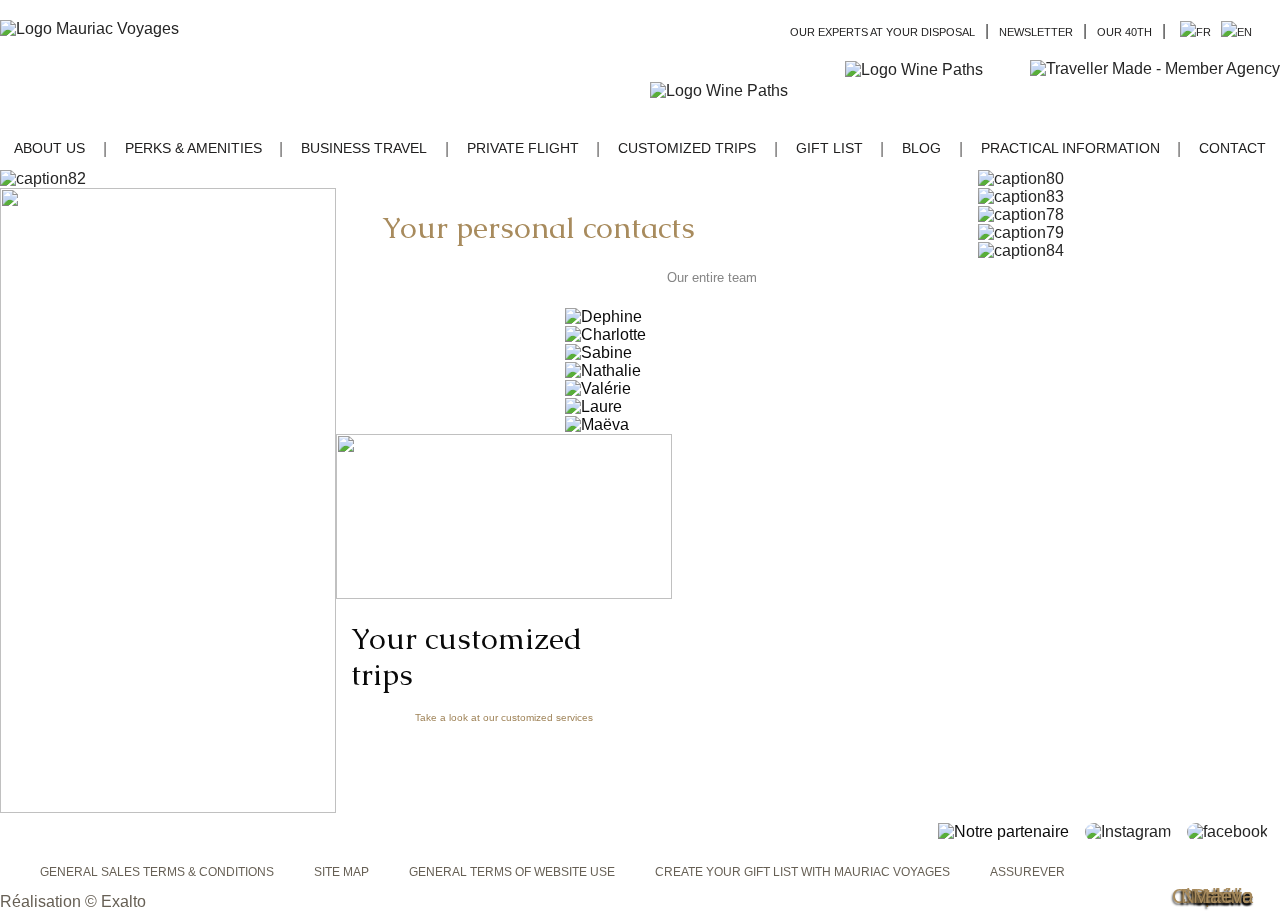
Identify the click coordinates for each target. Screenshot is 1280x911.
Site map (341, 872)
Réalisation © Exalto (73, 901)
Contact (1232, 148)
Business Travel (364, 148)
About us (49, 148)
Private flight (523, 148)
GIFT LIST (829, 148)
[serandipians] (1155, 90)
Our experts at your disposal (882, 32)
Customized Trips (687, 148)
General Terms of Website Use (512, 872)
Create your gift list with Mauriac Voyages (802, 872)
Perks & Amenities (193, 148)
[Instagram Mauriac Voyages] (1134, 831)
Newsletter (1036, 32)
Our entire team (712, 277)
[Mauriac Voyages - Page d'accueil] (89, 29)
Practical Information (1070, 148)
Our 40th (1124, 32)
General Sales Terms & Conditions (157, 872)
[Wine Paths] (932, 70)
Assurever (1027, 872)
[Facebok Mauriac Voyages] (1233, 831)
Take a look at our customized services (504, 717)
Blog (921, 148)
